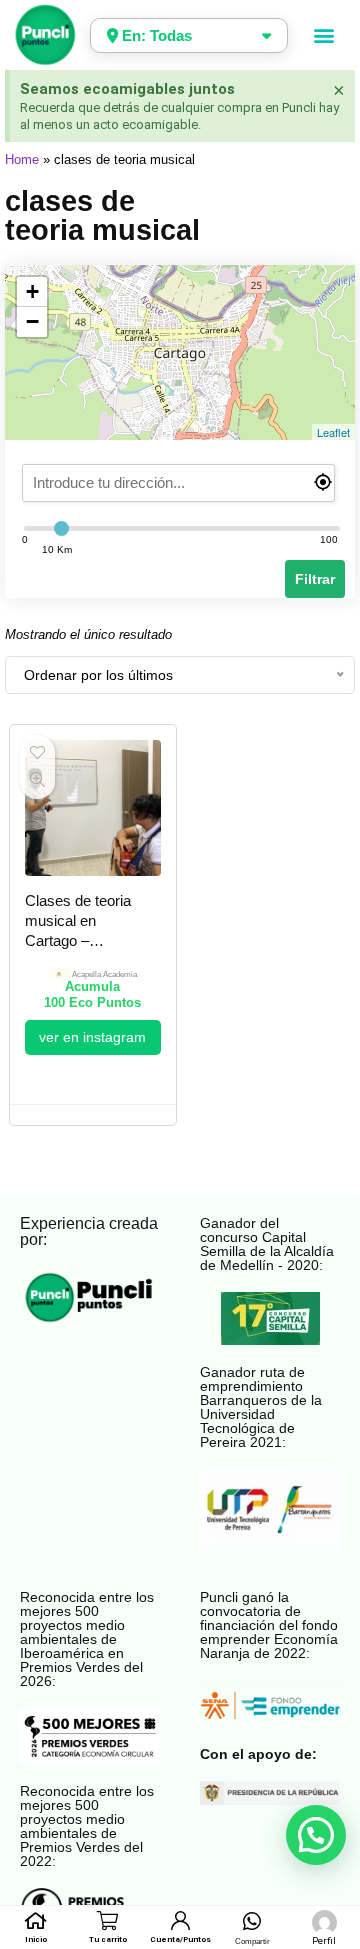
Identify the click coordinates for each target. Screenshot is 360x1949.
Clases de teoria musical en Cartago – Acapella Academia (78, 940)
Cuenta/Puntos (180, 1939)
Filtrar (315, 579)
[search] (179, 483)
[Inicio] (35, 1920)
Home (22, 159)
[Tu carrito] (107, 1920)
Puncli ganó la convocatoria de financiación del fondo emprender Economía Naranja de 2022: (269, 1625)
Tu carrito (108, 1939)
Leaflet (333, 432)
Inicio (36, 1939)
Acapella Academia (104, 974)
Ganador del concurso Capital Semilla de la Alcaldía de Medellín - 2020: (267, 1244)
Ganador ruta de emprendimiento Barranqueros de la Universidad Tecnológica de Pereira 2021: (261, 1407)
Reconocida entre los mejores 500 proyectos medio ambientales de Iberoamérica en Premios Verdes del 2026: (87, 1639)
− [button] (32, 321)
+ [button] (32, 291)
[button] (324, 35)
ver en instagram (92, 1037)
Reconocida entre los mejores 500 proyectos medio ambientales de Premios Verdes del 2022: (87, 1826)
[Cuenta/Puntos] (179, 1920)
